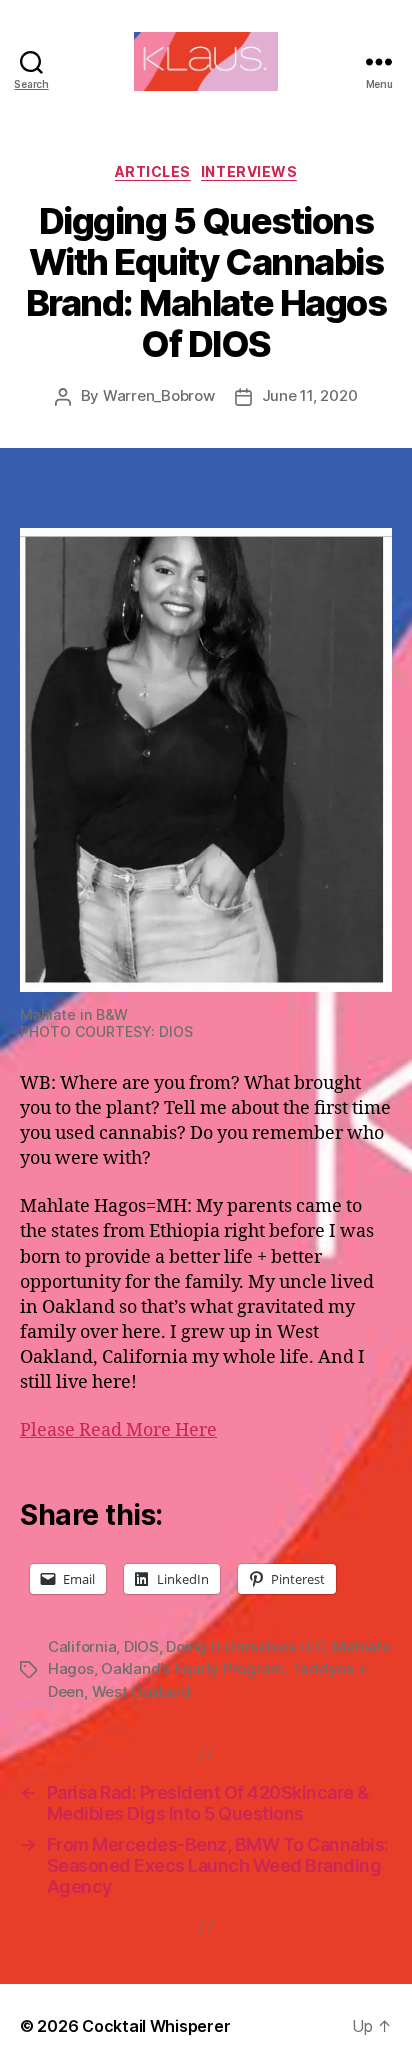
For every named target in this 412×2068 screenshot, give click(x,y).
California (82, 1646)
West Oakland (141, 1691)
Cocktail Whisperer (156, 2026)
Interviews (249, 171)
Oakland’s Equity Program (192, 1668)
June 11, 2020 (310, 395)
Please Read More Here (118, 1430)
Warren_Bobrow (159, 395)
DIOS (141, 1646)
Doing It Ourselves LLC (245, 1646)
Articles (153, 171)
